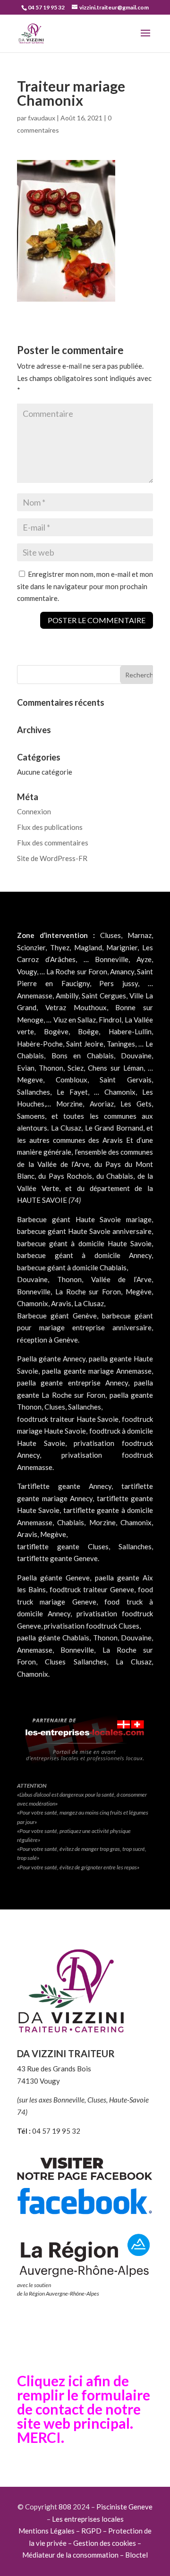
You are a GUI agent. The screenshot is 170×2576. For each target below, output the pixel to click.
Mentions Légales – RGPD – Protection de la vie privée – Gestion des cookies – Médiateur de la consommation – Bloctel (85, 2543)
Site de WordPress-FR (52, 858)
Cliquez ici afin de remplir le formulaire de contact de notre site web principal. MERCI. (84, 2409)
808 (65, 2507)
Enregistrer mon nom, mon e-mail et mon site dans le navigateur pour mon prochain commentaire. (85, 586)
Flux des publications (50, 827)
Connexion (34, 811)
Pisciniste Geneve (124, 2507)
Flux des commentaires (53, 843)
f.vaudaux (42, 118)
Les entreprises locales (88, 2519)
